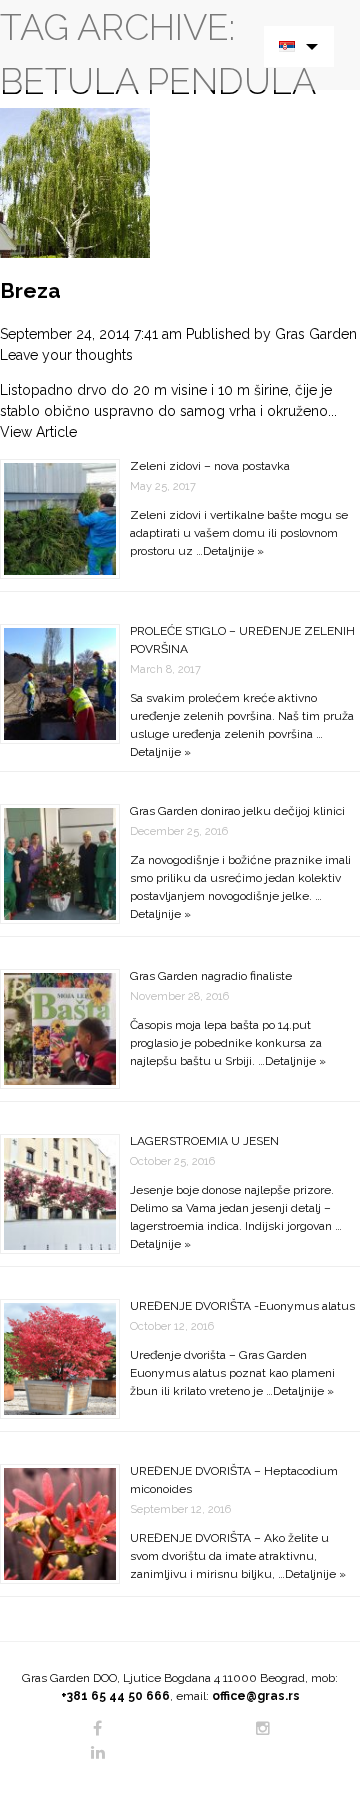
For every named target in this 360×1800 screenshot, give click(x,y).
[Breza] (75, 182)
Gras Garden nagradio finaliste (211, 976)
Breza (30, 290)
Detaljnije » (233, 551)
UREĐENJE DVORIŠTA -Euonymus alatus (242, 1306)
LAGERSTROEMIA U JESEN (204, 1141)
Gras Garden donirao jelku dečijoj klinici (237, 811)
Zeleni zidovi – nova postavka (210, 466)
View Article (38, 432)
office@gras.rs (256, 1696)
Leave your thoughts (66, 355)
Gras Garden (316, 334)
